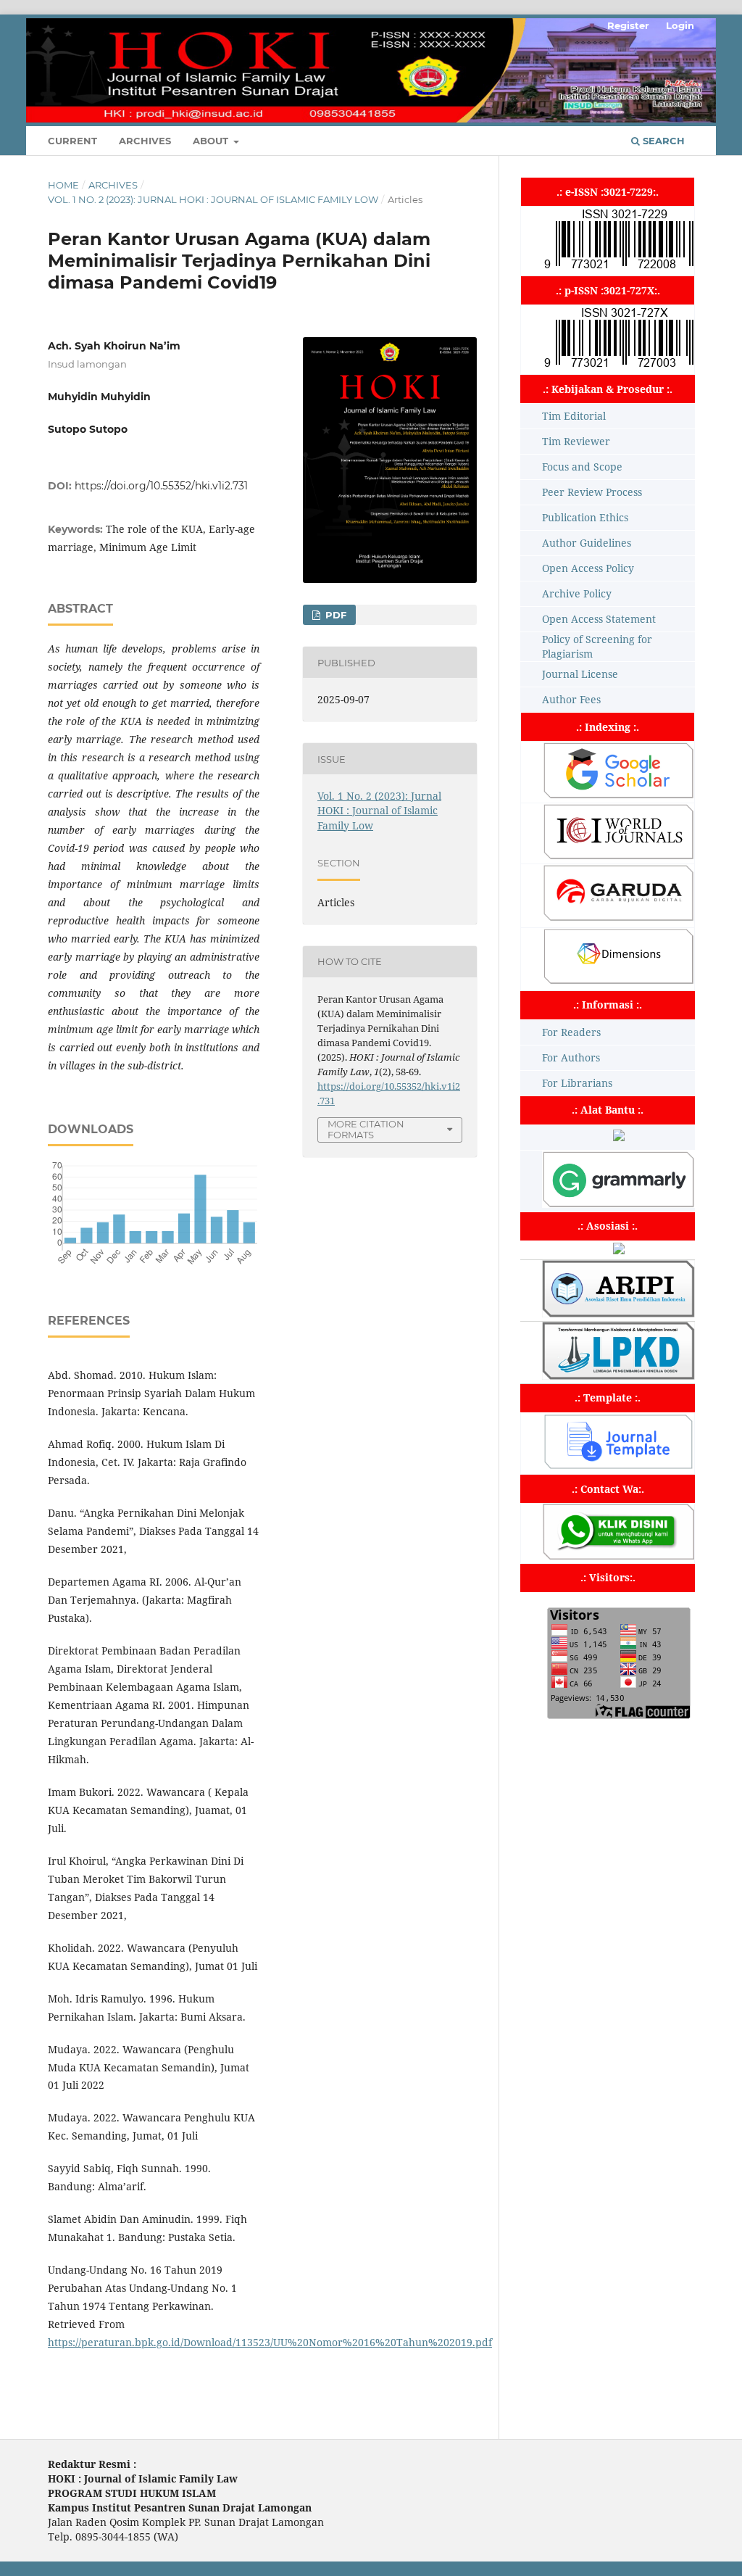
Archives (145, 141)
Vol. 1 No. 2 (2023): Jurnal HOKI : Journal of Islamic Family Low (213, 199)
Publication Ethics (585, 517)
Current (72, 141)
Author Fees (571, 699)
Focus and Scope (582, 467)
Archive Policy (577, 593)
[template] (618, 1466)
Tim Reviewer (576, 441)
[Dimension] (618, 981)
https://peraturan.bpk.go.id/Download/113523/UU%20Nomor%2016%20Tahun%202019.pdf (270, 2342)
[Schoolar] (618, 795)
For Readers (571, 1032)
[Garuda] (618, 918)
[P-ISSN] (619, 366)
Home (63, 185)
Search (662, 141)
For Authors (571, 1057)
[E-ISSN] (619, 268)
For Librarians (577, 1083)
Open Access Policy (588, 568)
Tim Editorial (574, 416)
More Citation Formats (366, 1129)
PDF (334, 615)
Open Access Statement (599, 619)
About (212, 141)
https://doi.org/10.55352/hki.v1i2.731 (161, 486)
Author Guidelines (587, 543)
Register (628, 25)
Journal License (580, 674)
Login (680, 25)
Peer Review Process (592, 492)
